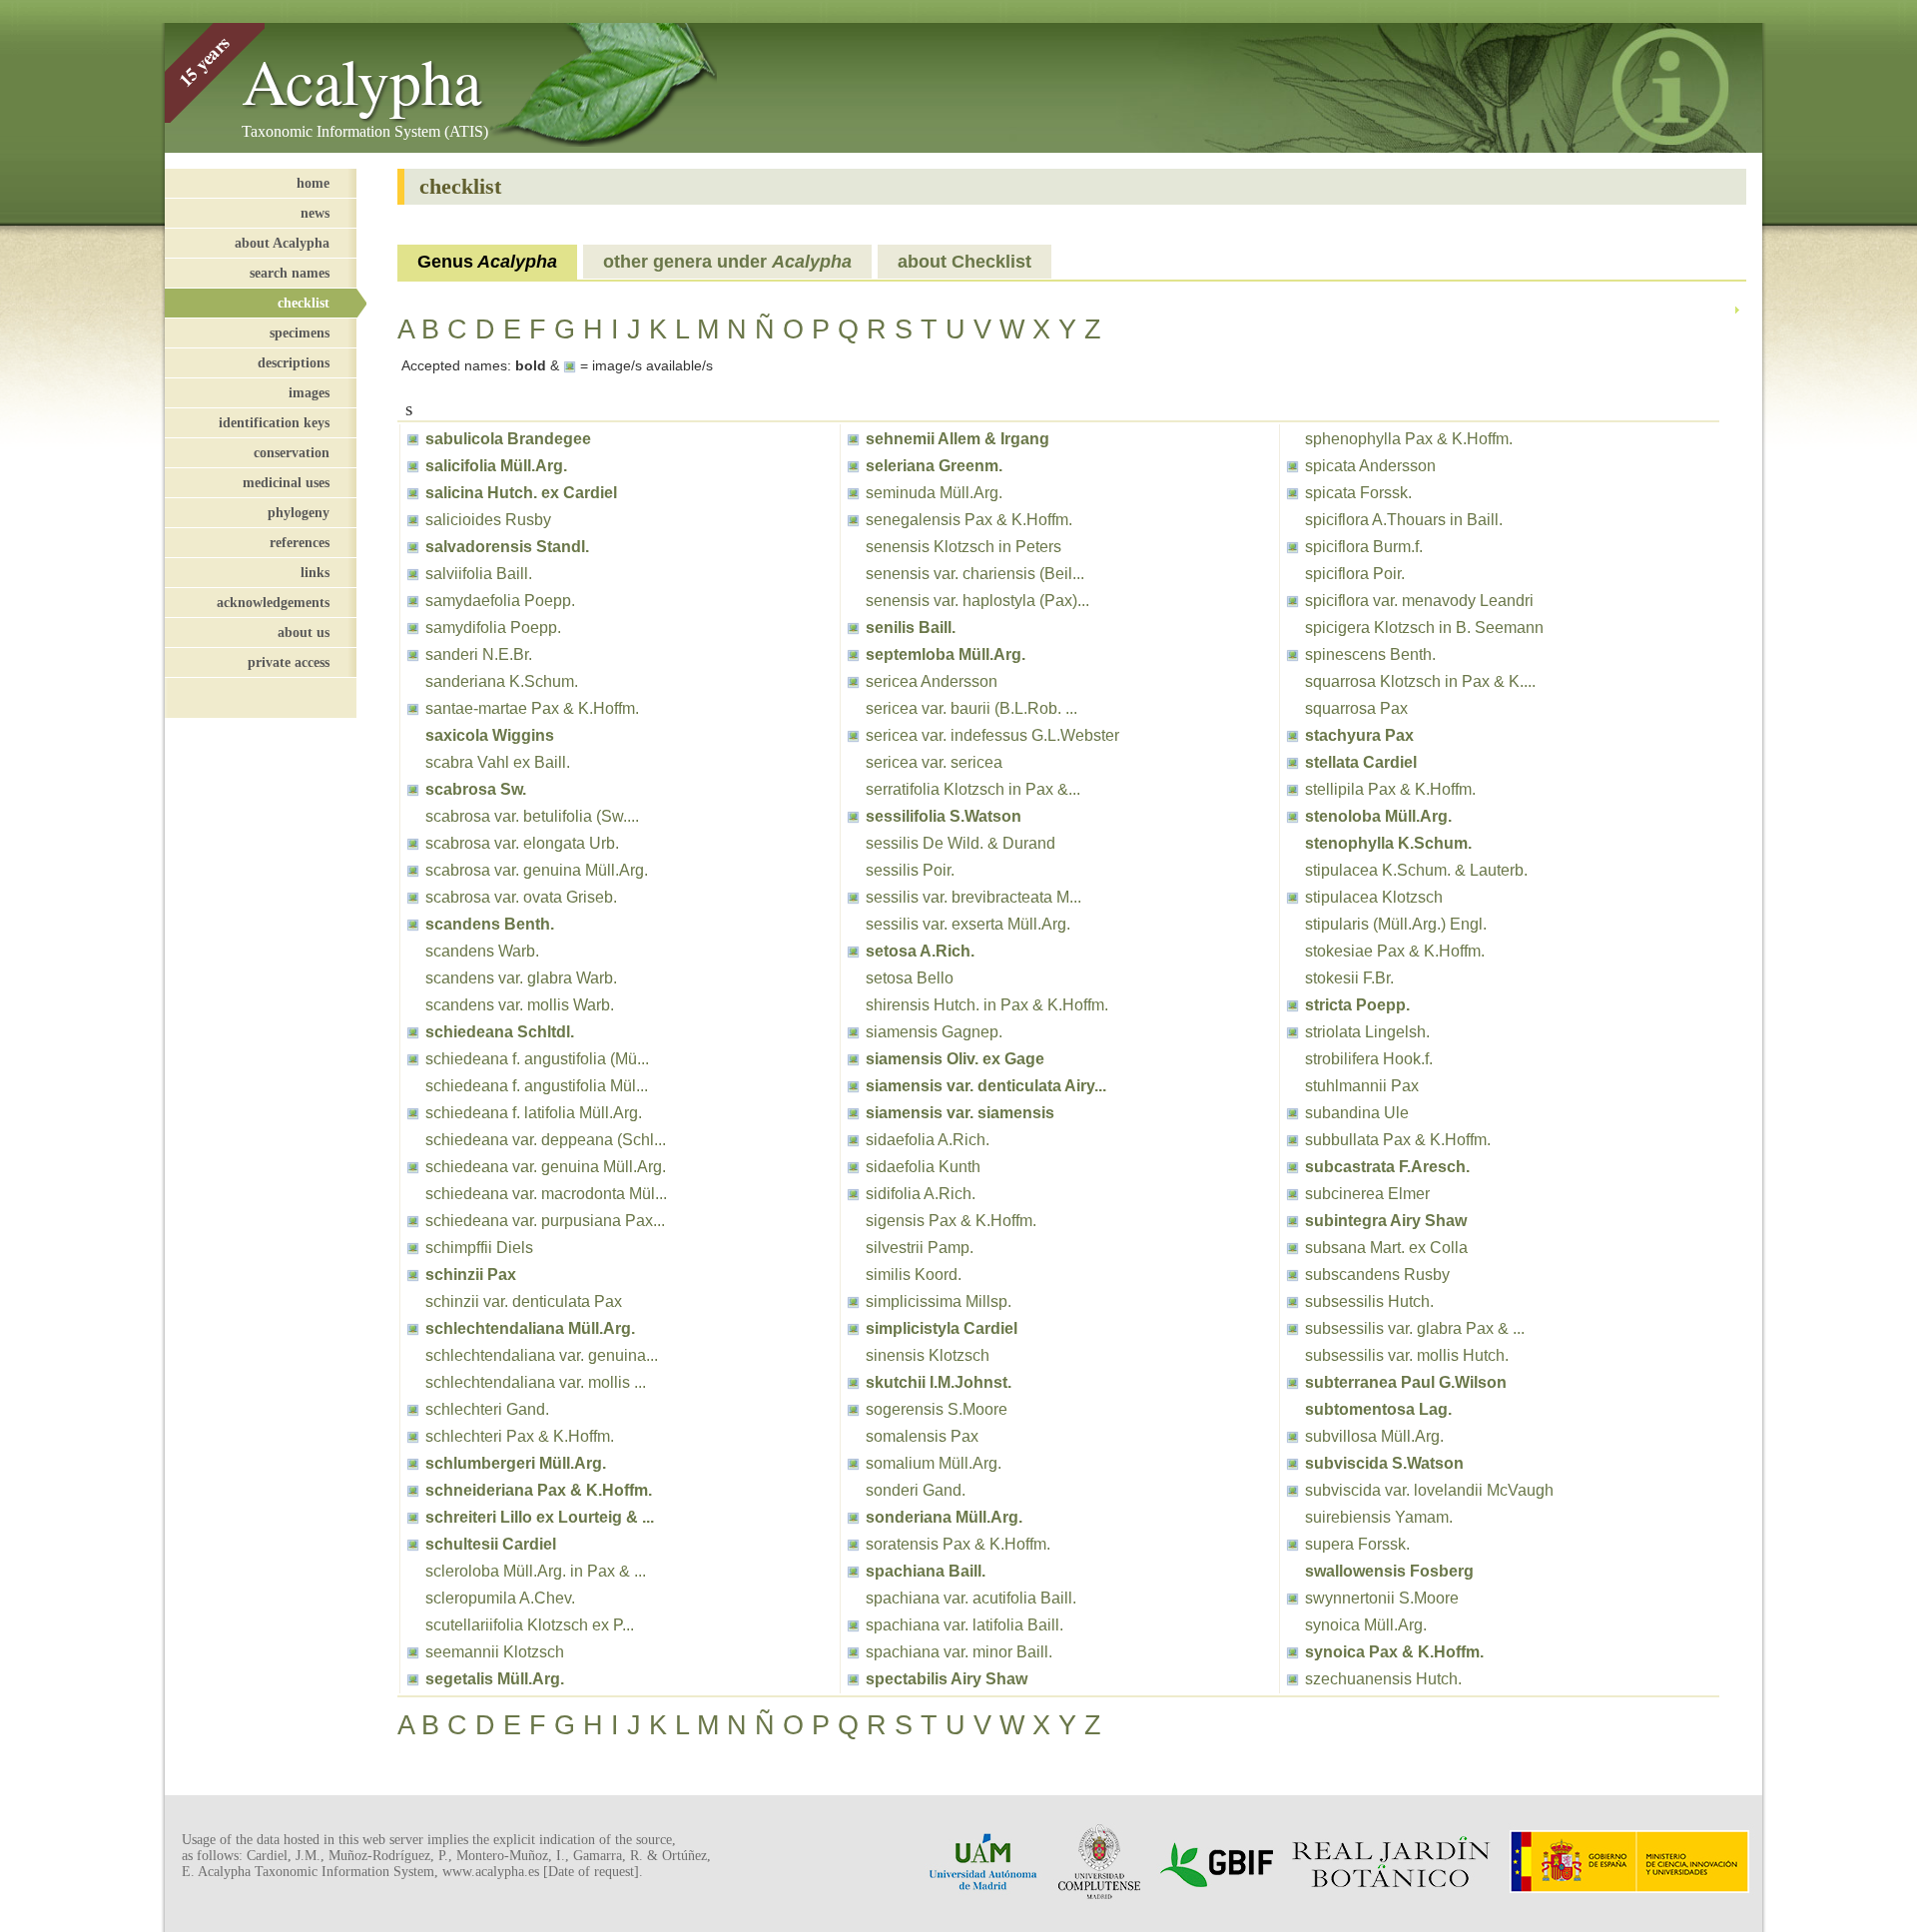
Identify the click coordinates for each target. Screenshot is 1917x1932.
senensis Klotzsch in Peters (963, 547)
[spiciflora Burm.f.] (1292, 547)
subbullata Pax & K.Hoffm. (1398, 1140)
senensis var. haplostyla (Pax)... (977, 601)
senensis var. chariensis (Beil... (975, 574)
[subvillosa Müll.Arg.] (1292, 1436)
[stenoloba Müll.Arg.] (1292, 816)
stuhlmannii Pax (1362, 1086)
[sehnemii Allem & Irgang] (853, 439)
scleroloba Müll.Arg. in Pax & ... (536, 1571)
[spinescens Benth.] (1292, 654)
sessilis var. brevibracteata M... (973, 897)
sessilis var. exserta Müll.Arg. (968, 924)
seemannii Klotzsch (495, 1652)
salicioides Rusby (488, 520)
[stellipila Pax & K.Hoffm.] (1292, 789)
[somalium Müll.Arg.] (853, 1463)
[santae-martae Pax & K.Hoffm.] (413, 708)
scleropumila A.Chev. (500, 1598)
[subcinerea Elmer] (1292, 1194)
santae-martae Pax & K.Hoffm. (532, 708)
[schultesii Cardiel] (413, 1544)
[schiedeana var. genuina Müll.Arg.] (413, 1167)
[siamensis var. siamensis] (853, 1113)
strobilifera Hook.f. (1369, 1059)
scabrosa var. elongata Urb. (522, 843)
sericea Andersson (932, 681)
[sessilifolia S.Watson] (853, 816)
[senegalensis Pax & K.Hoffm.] (853, 520)
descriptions (294, 362)
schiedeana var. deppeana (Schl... (546, 1140)
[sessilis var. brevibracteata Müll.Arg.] (853, 897)
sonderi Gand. (916, 1490)
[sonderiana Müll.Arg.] (853, 1517)
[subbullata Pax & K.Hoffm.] (1292, 1140)
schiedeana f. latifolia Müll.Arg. (534, 1113)
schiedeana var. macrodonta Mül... (546, 1194)
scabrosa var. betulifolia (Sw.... (532, 816)
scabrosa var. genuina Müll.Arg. (537, 870)
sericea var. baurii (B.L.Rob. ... (971, 708)
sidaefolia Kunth (923, 1167)
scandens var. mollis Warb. (520, 1005)
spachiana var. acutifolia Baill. (971, 1598)
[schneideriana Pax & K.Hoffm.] (413, 1490)
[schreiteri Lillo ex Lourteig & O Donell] (413, 1517)
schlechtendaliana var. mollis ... (536, 1382)
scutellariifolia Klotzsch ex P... (530, 1625)
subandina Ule (1357, 1113)
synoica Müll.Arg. (1366, 1625)
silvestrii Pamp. (920, 1248)
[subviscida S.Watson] (1292, 1463)
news (315, 213)
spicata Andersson (1370, 466)
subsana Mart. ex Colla (1386, 1248)
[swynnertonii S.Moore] (1292, 1598)
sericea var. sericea (934, 762)
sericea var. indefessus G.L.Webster (992, 735)
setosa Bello (910, 978)
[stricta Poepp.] (1292, 1005)
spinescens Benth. (1370, 654)
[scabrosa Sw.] (413, 789)
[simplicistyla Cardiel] (853, 1328)
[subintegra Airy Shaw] (1292, 1221)
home (313, 183)
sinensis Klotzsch (928, 1355)
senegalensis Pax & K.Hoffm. (969, 520)
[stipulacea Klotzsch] (1292, 897)
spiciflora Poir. (1355, 574)
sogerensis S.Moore (937, 1409)
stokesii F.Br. (1349, 978)
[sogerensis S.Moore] (853, 1409)
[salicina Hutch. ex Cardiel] (413, 493)
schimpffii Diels (479, 1248)
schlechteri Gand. (487, 1409)
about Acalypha (282, 243)
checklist (304, 303)
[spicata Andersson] (1292, 466)
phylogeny (299, 512)
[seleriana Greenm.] (853, 466)
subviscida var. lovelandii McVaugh (1429, 1490)
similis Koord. (914, 1275)
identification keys (274, 422)
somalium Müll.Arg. (934, 1463)
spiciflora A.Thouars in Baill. (1404, 520)
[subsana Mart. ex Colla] (1292, 1248)
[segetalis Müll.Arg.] (413, 1679)
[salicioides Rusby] (413, 520)
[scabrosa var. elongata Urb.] (413, 843)
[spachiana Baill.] (853, 1571)
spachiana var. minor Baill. (959, 1652)
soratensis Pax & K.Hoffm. (958, 1544)
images (309, 392)
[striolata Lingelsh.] (1292, 1032)
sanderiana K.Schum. (502, 681)
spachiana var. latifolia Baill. (964, 1625)
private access (289, 662)
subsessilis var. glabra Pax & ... (1415, 1328)
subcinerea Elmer (1367, 1194)
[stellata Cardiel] (1292, 762)
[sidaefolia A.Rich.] (853, 1140)
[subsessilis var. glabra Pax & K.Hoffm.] (1292, 1328)
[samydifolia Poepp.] (413, 628)
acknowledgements (273, 602)
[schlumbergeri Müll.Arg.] (413, 1463)
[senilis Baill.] (853, 628)
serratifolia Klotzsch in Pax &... (973, 789)
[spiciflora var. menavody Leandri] (1292, 601)
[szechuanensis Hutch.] (1292, 1679)
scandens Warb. (482, 951)
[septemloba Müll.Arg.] (853, 654)
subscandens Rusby (1377, 1275)
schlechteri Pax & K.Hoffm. (520, 1436)
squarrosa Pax (1356, 708)
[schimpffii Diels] (413, 1248)
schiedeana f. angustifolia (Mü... (537, 1059)
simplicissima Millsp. (939, 1301)
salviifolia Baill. (479, 574)
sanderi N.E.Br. (479, 654)
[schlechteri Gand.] (413, 1409)
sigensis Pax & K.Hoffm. (951, 1221)
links (315, 572)
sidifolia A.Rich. (921, 1194)
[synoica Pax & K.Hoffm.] (1292, 1652)
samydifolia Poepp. (493, 628)
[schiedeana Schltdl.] (413, 1032)
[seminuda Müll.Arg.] (853, 493)
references (300, 542)
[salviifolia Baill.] (413, 574)
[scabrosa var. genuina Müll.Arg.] (413, 870)
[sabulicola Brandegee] (413, 439)
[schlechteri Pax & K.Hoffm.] (413, 1436)
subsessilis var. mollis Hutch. (1407, 1355)
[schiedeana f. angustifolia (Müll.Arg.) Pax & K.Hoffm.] (413, 1059)
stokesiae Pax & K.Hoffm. (1395, 951)
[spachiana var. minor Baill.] (853, 1652)
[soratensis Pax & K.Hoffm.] (853, 1544)
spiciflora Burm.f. (1364, 547)
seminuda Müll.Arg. (934, 493)
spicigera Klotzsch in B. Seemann (1424, 628)
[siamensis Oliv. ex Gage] (853, 1059)
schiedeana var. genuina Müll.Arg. (546, 1167)
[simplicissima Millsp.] (853, 1301)
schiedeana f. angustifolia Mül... (537, 1086)
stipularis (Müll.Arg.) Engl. (1396, 924)
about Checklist (964, 262)
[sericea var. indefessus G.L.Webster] (853, 735)
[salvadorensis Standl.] (413, 547)
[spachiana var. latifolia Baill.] (853, 1625)
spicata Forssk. (1358, 493)
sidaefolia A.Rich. (928, 1140)
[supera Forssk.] (1292, 1544)
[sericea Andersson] (853, 681)
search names (290, 273)
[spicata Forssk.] (1292, 493)
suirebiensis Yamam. (1379, 1517)
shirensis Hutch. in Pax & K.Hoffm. (987, 1005)
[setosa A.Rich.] (853, 951)
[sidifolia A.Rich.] (853, 1194)
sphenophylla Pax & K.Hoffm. (1409, 439)
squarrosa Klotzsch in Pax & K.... (1420, 681)
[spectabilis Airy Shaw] (853, 1679)
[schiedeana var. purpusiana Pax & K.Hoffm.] (413, 1221)
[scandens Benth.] (413, 924)
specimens (300, 332)
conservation (292, 452)
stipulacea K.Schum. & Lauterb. (1416, 870)
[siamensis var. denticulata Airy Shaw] (853, 1086)
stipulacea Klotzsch (1374, 897)
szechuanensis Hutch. (1383, 1679)
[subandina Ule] (1292, 1113)
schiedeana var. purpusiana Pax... (545, 1221)
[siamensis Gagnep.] (853, 1032)
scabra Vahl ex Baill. (498, 762)
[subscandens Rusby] (1292, 1275)
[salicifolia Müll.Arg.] (413, 466)
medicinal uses (286, 482)
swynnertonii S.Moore (1382, 1598)
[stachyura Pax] (1292, 735)
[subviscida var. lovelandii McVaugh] (1292, 1490)
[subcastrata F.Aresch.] (1292, 1167)
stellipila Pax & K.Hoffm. (1390, 789)
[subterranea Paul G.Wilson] (1292, 1382)
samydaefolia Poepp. (500, 601)
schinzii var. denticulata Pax (524, 1301)
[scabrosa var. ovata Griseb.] (413, 897)
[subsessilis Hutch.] (1292, 1301)
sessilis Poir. (910, 870)
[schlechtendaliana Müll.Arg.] (413, 1328)
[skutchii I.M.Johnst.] (853, 1382)
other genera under (727, 262)
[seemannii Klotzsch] (413, 1652)
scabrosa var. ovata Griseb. (521, 897)
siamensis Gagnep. (934, 1032)
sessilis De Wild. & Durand (960, 843)
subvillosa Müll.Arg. (1374, 1436)
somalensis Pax (922, 1436)
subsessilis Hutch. (1369, 1301)
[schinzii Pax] (413, 1275)
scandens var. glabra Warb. (521, 978)
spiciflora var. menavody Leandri (1419, 601)
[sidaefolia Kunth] (853, 1167)
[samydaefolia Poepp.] (413, 601)
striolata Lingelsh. (1367, 1032)
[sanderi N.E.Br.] (413, 654)
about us (304, 632)
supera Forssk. (1357, 1544)
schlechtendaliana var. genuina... (542, 1355)
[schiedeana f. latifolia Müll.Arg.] (413, 1113)
